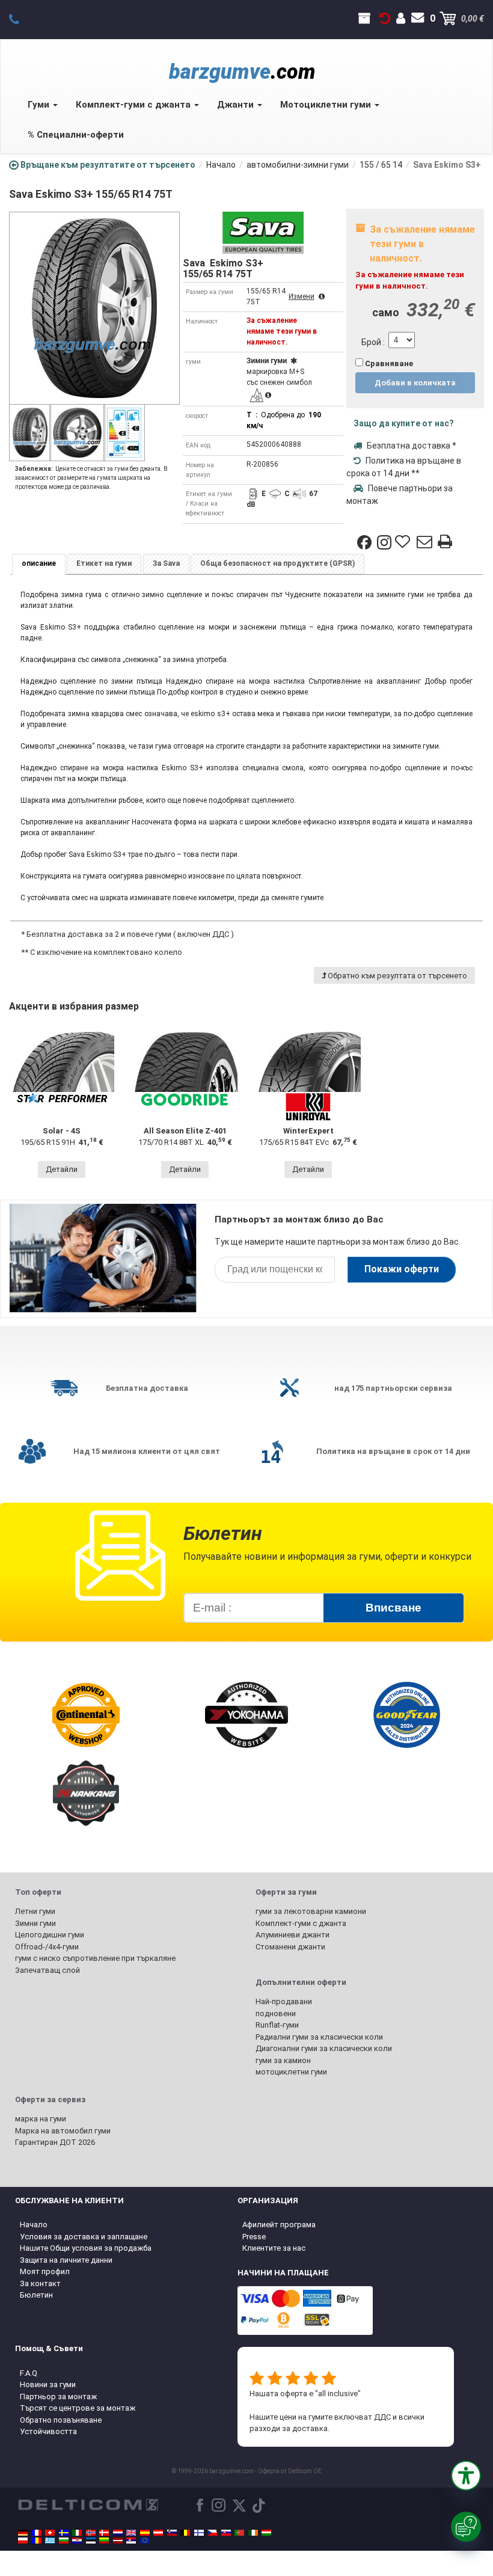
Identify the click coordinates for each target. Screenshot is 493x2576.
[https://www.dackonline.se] (64, 2533)
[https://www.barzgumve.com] (64, 2541)
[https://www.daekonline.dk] (104, 2533)
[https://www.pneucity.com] (239, 2533)
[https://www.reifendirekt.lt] (104, 2541)
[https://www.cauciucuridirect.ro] (37, 2541)
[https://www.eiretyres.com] (253, 2533)
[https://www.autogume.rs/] (131, 2541)
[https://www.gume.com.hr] (77, 2541)
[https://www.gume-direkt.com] (172, 2533)
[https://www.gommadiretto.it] (77, 2533)
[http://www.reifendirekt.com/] (145, 2541)
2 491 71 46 (21, 19)
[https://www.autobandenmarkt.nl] (118, 2533)
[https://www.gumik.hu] (266, 2533)
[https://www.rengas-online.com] (199, 2533)
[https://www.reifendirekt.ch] (50, 2533)
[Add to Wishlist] (404, 542)
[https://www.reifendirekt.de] (23, 2533)
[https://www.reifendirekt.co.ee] (91, 2541)
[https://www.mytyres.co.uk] (131, 2533)
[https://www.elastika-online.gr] (50, 2541)
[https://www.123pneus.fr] (37, 2533)
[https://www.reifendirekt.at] (158, 2533)
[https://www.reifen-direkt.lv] (118, 2541)
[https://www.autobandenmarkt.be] (185, 2533)
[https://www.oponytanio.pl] (23, 2541)
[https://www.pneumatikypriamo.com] (226, 2533)
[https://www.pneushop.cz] (212, 2533)
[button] (466, 2476)
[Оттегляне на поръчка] (385, 19)
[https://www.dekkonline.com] (91, 2533)
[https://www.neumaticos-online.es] (145, 2533)
